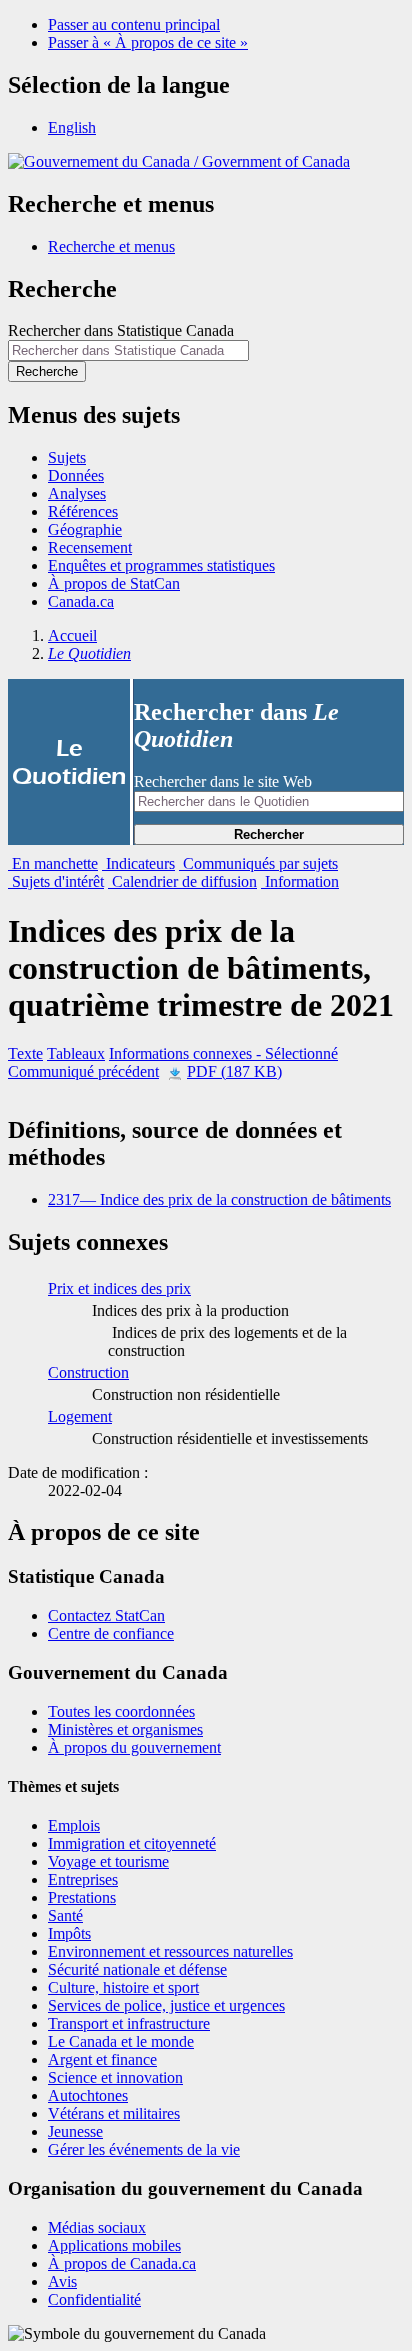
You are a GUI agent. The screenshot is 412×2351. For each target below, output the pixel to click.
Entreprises (83, 1879)
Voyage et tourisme (108, 1861)
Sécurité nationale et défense (137, 1969)
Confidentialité (94, 2299)
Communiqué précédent (83, 1071)
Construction (88, 1372)
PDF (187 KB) (234, 1071)
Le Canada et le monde (121, 2041)
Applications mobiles (114, 2245)
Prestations (82, 1897)
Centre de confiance (111, 1633)
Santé (65, 1915)
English (72, 127)
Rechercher (269, 834)
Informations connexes (223, 1053)
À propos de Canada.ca (122, 2263)
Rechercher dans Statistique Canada (121, 330)
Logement (80, 1416)
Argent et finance (102, 2059)
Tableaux (76, 1053)
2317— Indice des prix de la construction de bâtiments (219, 1199)
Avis (62, 2281)
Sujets (67, 457)
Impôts (69, 1933)
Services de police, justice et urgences (166, 2005)
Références (83, 511)
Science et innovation (115, 2077)
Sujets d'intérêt (56, 881)
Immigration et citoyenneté (132, 1843)
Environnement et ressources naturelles (170, 1951)
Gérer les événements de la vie (144, 2149)
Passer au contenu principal (134, 24)
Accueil (72, 635)
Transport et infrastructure (129, 2023)
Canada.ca (81, 601)
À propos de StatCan (114, 583)
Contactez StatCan (106, 1615)
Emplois (74, 1825)
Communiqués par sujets (258, 863)
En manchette (53, 863)
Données (76, 475)
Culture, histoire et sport (123, 1987)
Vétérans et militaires (114, 2113)
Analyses (77, 493)
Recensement (90, 547)
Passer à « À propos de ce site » (148, 42)
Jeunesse (75, 2131)
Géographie (85, 529)
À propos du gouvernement (134, 1747)
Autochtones (88, 2095)
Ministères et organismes (125, 1729)
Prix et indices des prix (119, 1288)
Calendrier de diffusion (182, 881)
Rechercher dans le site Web (223, 781)
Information (300, 881)
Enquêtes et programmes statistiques (161, 565)
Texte (25, 1053)
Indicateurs (138, 863)
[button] (111, 246)
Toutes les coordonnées (121, 1711)
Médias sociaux (97, 2227)
